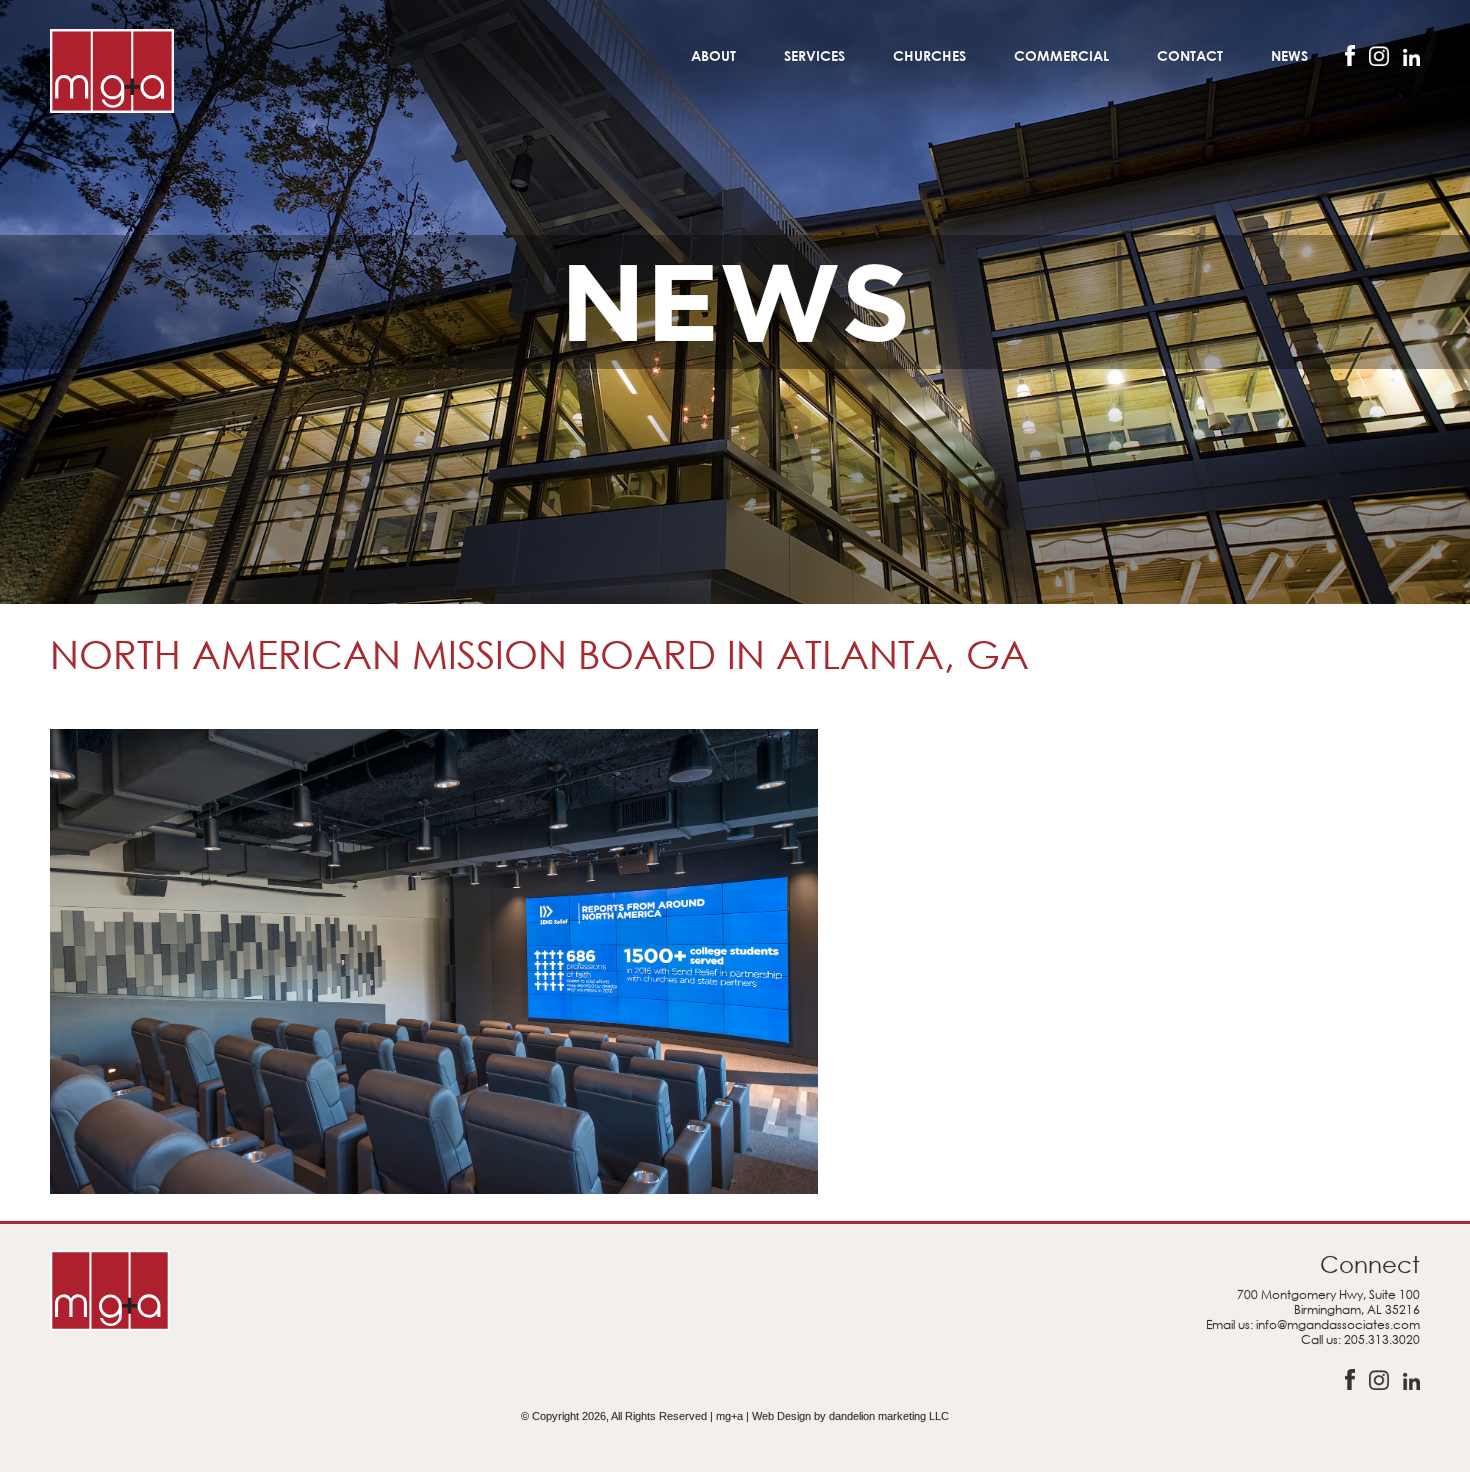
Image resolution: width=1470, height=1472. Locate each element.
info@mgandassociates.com (1338, 1324)
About (713, 55)
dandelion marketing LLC (889, 1416)
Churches (929, 55)
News (1289, 55)
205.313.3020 (1382, 1339)
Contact (1190, 55)
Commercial (1061, 55)
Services (814, 55)
